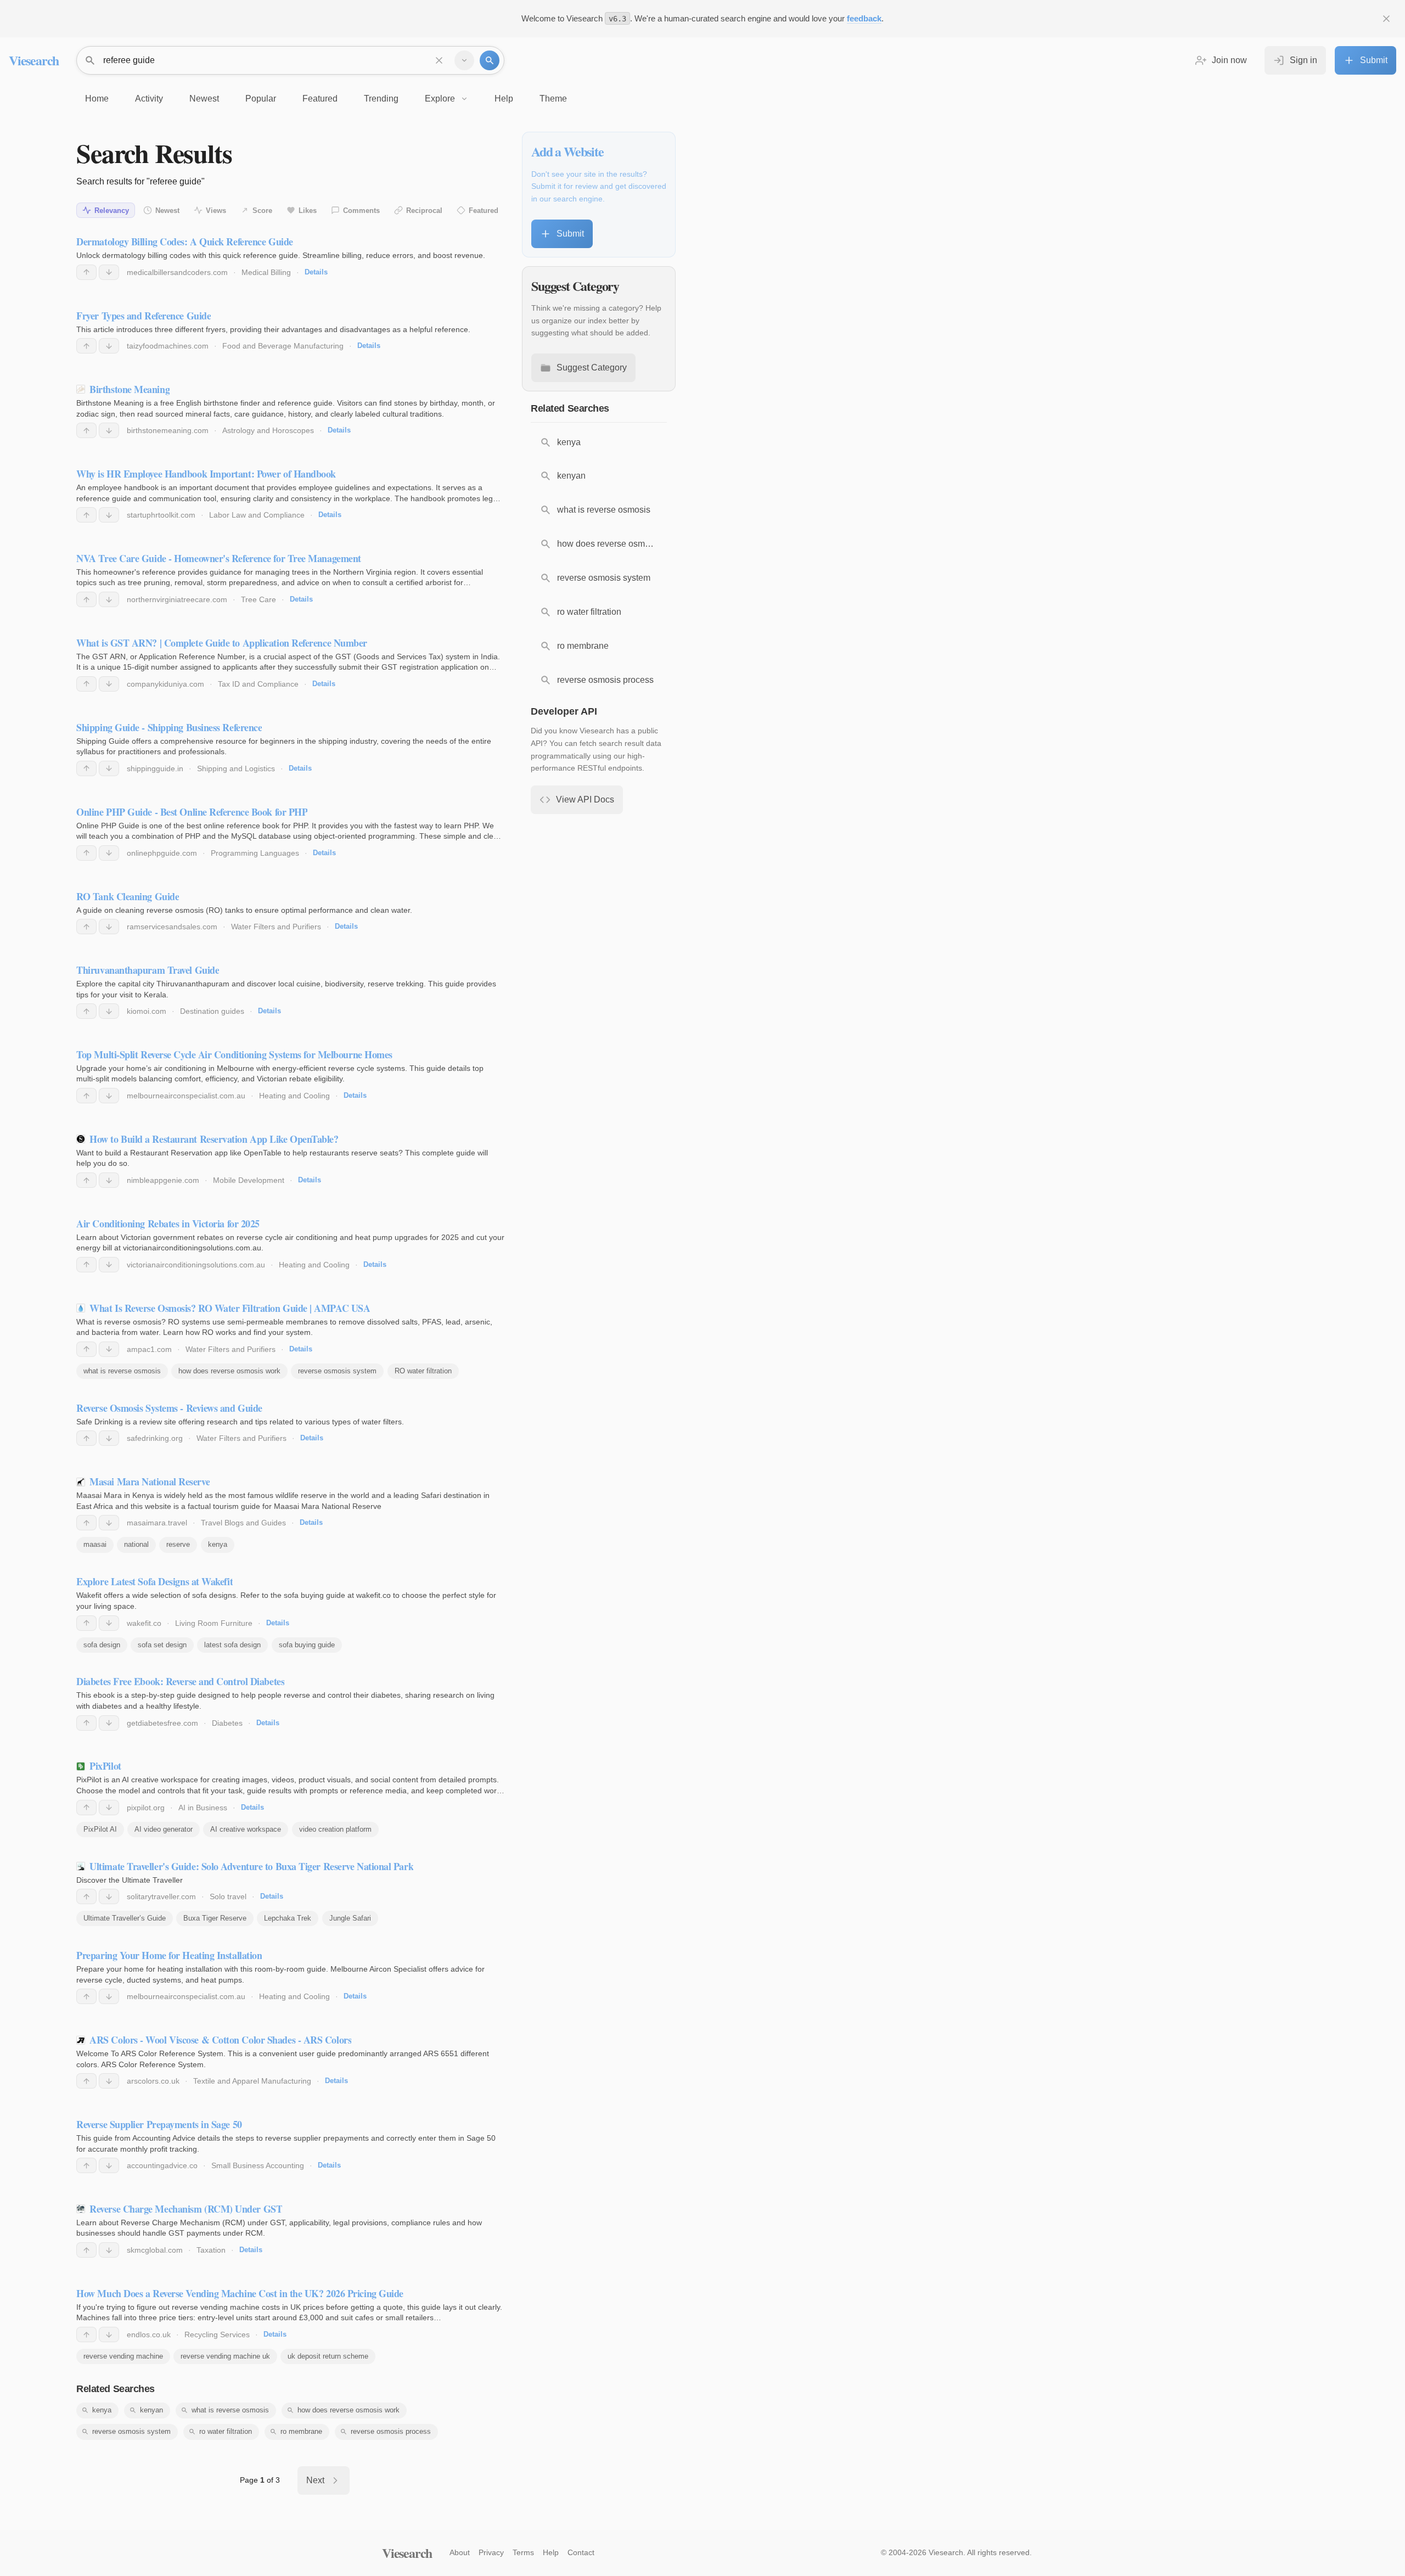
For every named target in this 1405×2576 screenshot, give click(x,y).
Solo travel (228, 1896)
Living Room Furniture (214, 1623)
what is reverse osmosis (122, 1371)
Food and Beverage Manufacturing (283, 346)
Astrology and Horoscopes (268, 430)
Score (262, 211)
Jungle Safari (350, 1918)
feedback (864, 18)
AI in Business (203, 1808)
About (460, 2552)
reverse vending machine (123, 2356)
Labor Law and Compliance (257, 515)
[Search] (490, 60)
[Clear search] (439, 60)
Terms (523, 2552)
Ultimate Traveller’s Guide (125, 1918)
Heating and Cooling (294, 1096)
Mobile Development (249, 1180)
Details (316, 272)
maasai (95, 1544)
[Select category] (464, 60)
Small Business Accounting (258, 2165)
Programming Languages (255, 853)
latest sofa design (232, 1645)
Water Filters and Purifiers (276, 927)
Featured (484, 211)
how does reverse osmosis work (229, 1371)
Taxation (211, 2250)
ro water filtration (226, 2431)
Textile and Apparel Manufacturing (252, 2081)
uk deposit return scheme (328, 2356)
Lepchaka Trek (288, 1918)
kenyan (151, 2410)
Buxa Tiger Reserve (215, 1918)
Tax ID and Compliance (258, 684)
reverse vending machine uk (225, 2356)
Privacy (491, 2552)
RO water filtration (423, 1371)
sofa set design (162, 1645)
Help (551, 2552)
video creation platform (335, 1829)
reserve (178, 1544)
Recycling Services (217, 2334)
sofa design (102, 1645)
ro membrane (301, 2431)
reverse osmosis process (391, 2431)
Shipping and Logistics (236, 768)
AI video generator (164, 1829)
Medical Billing (266, 272)
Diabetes (227, 1723)
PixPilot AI (100, 1829)
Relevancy (112, 211)
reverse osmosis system (337, 1371)
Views (216, 211)
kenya (218, 1544)
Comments (361, 211)
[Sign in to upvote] (86, 272)
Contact (581, 2552)
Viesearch (34, 60)
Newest (167, 211)
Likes (308, 211)
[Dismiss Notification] (1386, 19)
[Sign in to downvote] (109, 272)
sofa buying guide (307, 1645)
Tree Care (258, 599)
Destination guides (212, 1011)
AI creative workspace (246, 1829)
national (136, 1544)
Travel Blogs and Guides (243, 1523)
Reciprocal (424, 211)
